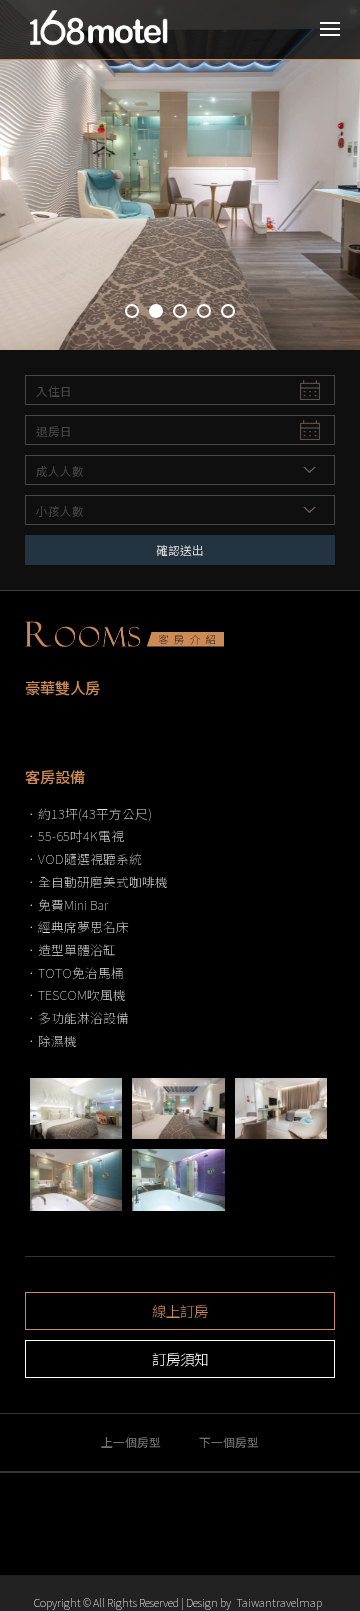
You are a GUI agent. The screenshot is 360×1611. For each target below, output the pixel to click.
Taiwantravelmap (279, 1602)
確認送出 (180, 549)
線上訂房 (180, 1310)
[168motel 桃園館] (105, 30)
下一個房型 (229, 1441)
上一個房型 (131, 1441)
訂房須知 (180, 1358)
